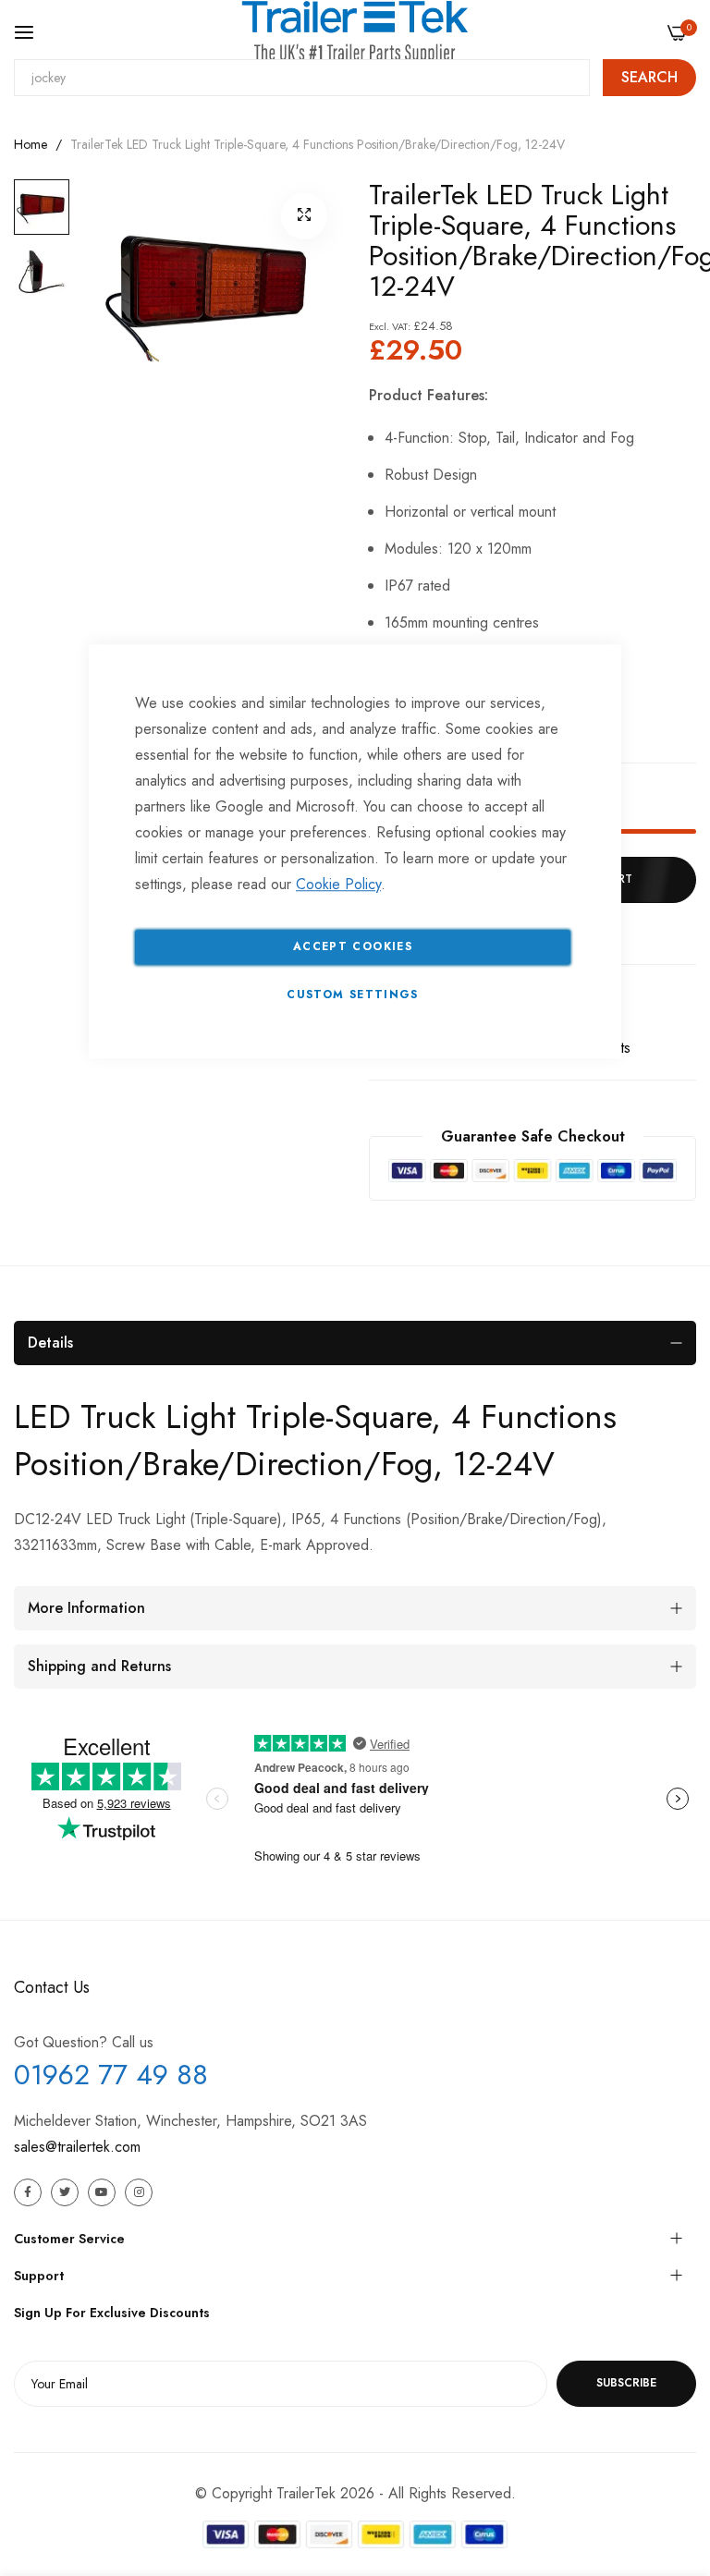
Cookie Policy (338, 884)
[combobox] (302, 78)
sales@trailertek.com (77, 2147)
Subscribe (626, 2383)
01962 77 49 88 (111, 2075)
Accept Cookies (353, 946)
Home (31, 144)
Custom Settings (352, 995)
